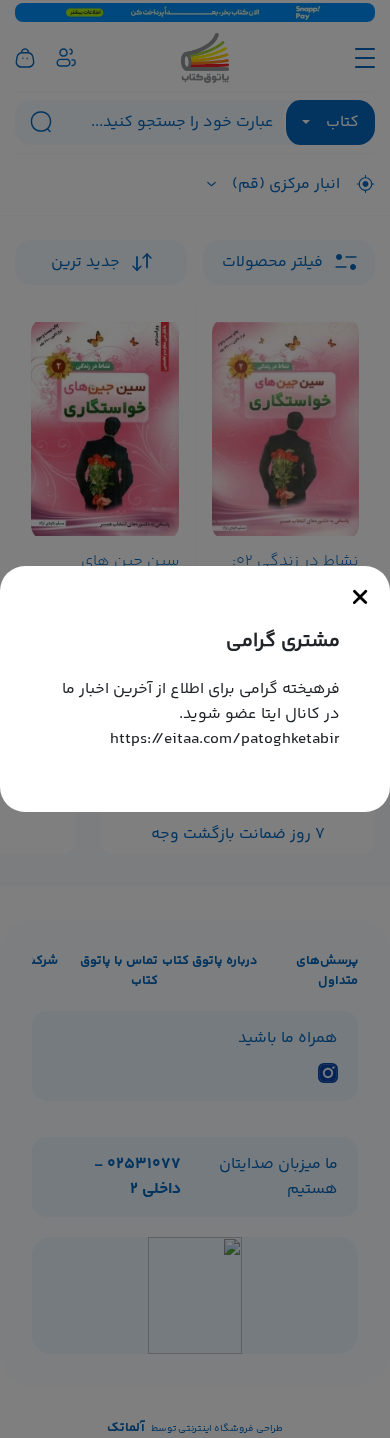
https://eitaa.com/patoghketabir (225, 739)
